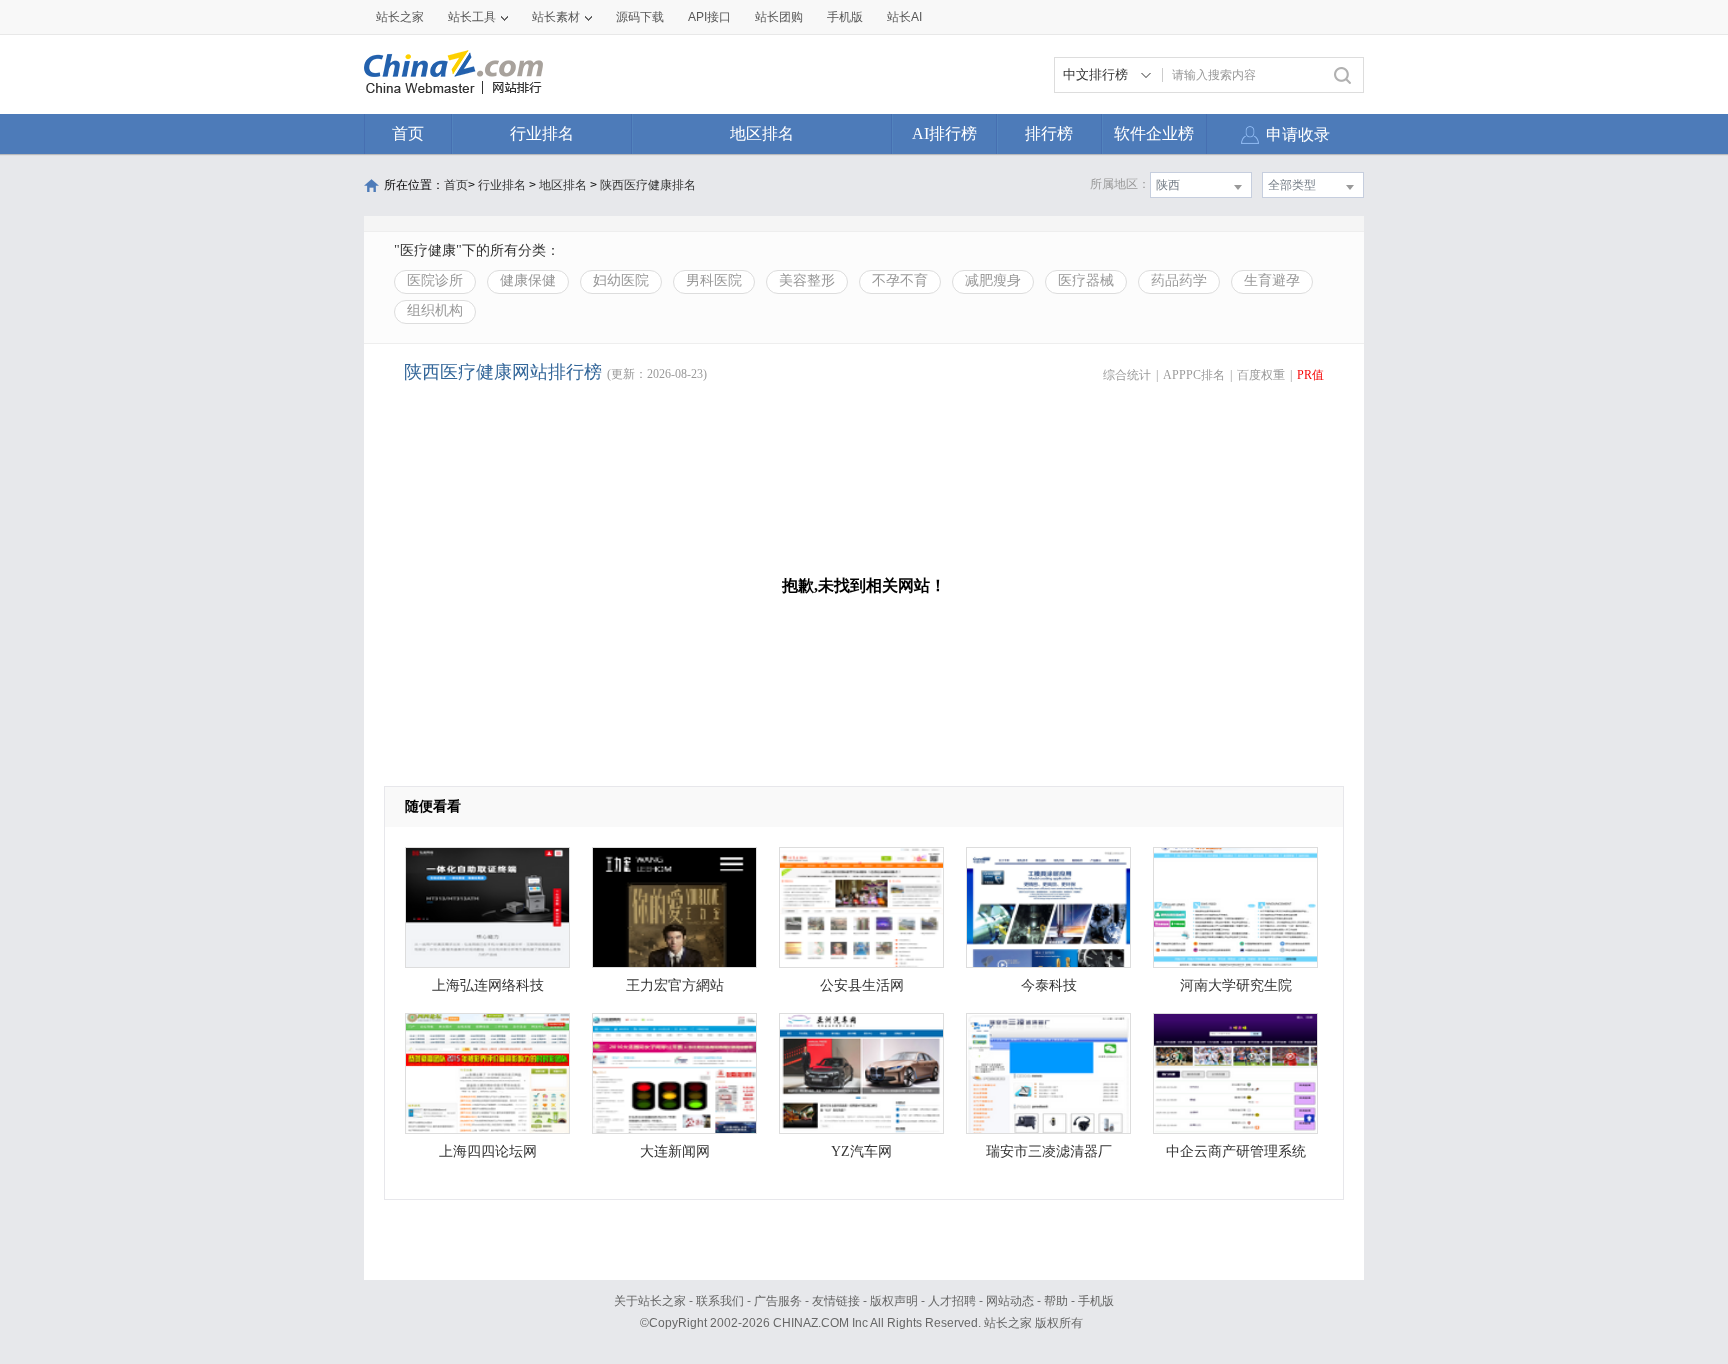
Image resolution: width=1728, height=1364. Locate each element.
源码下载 (640, 17)
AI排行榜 (944, 133)
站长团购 (779, 17)
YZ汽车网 (861, 1151)
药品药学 (1179, 280)
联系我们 (720, 1301)
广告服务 (778, 1301)
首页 (408, 133)
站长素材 (556, 17)
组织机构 (435, 310)
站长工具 (472, 17)
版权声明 (894, 1301)
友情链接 (836, 1301)
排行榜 (1049, 133)
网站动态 (1010, 1301)
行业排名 (542, 133)
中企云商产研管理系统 (1236, 1151)
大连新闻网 (675, 1151)
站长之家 (400, 17)
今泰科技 (1049, 985)
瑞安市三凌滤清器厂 (1049, 1151)
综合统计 (1127, 375)
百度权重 (1261, 375)
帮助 (1056, 1301)
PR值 (1310, 375)
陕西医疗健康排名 (648, 185)
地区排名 (762, 133)
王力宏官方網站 (675, 985)
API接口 (709, 17)
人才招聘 (952, 1301)
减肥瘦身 (993, 280)
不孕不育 (900, 280)
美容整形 (807, 280)
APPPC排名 (1194, 375)
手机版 (1096, 1301)
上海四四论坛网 (488, 1151)
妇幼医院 (621, 280)
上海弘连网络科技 (488, 985)
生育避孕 (1272, 280)
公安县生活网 (862, 985)
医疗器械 (1086, 280)
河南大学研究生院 (1236, 985)
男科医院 (714, 280)
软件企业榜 (1154, 133)
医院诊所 (435, 280)
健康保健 (528, 280)
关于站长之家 (650, 1301)
